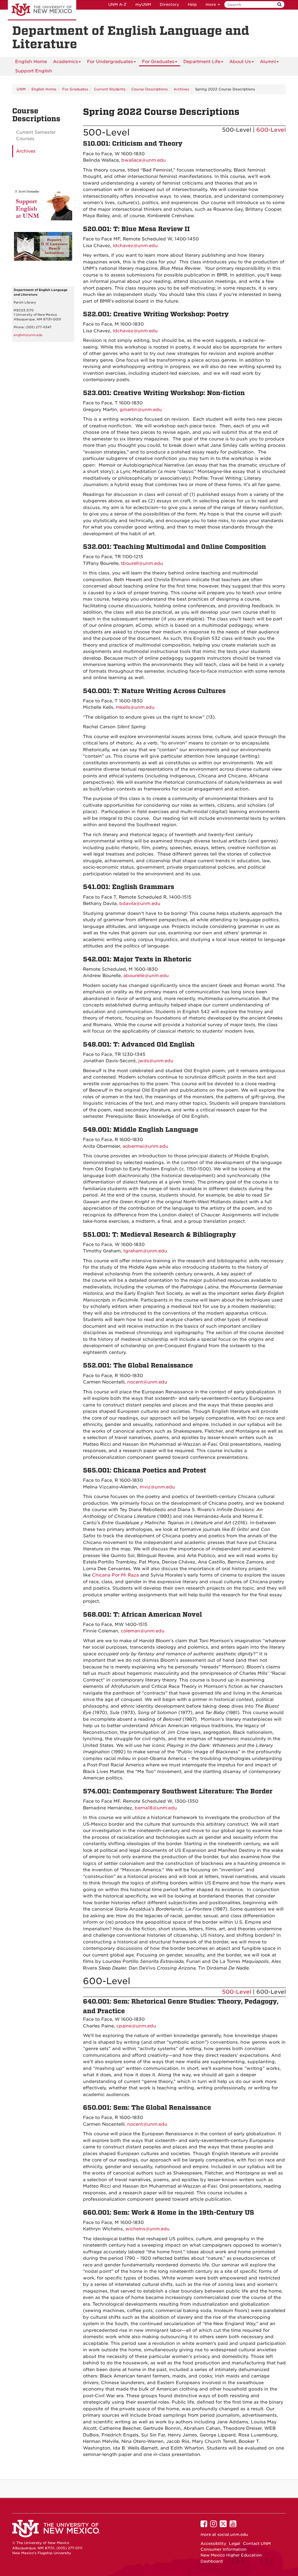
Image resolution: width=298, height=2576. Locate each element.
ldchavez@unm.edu (135, 246)
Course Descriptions (149, 89)
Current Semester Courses (36, 136)
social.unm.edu (233, 2534)
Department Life (202, 62)
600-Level (271, 130)
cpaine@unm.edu (136, 2026)
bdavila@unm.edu (140, 904)
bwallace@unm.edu (144, 160)
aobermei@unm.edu (145, 1146)
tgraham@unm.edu (145, 1251)
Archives (181, 89)
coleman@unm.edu (143, 1631)
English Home (31, 62)
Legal (235, 2543)
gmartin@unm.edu (141, 410)
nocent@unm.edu (147, 1382)
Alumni (268, 62)
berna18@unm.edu (156, 1808)
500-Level (237, 1992)
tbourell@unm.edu (142, 563)
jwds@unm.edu (156, 1061)
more (211, 5)
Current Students (110, 89)
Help (192, 5)
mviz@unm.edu (157, 1487)
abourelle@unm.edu (146, 976)
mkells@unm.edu (135, 707)
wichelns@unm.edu (148, 2229)
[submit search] (279, 5)
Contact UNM (257, 2543)
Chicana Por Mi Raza (115, 1575)
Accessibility (213, 2543)
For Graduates (158, 62)
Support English (34, 71)
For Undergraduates (110, 62)
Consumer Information (223, 2549)
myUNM (143, 5)
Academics (65, 62)
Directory (169, 5)
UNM (21, 89)
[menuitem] (31, 62)
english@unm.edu (28, 335)
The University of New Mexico (42, 10)
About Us (240, 62)
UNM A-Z (117, 5)
